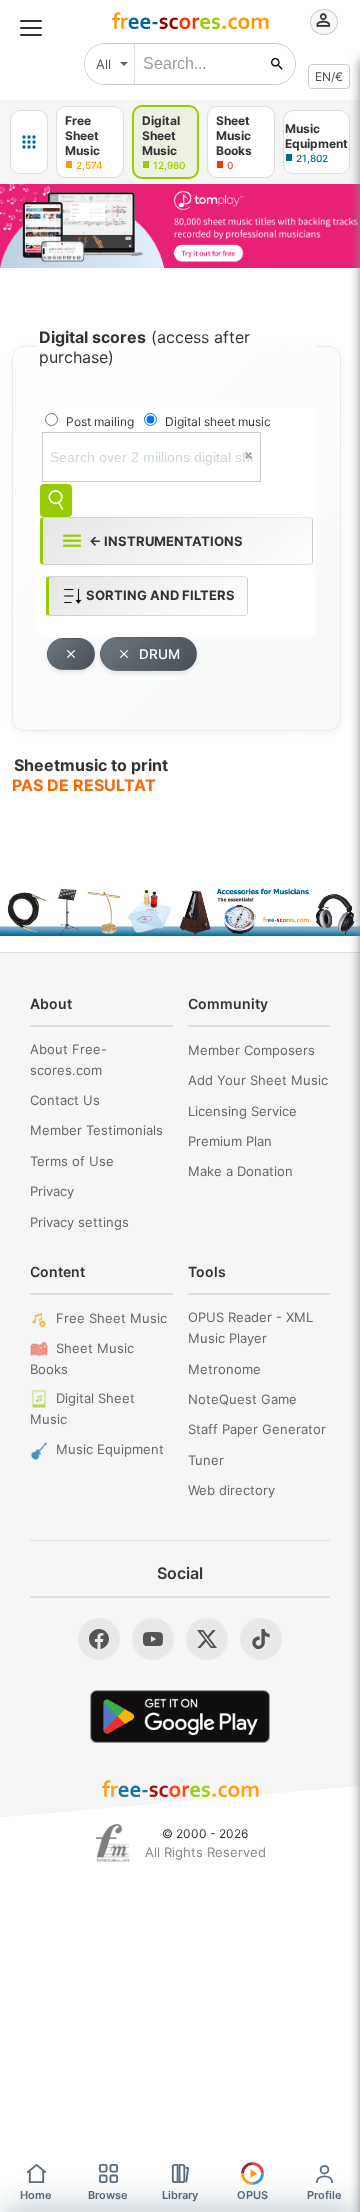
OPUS (252, 2195)
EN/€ (329, 76)
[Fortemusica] (112, 1843)
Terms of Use (72, 1161)
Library (180, 2195)
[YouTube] (153, 1639)
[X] (207, 1639)
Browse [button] (108, 2195)
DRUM (159, 654)
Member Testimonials (96, 1130)
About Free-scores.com (68, 1059)
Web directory (231, 1490)
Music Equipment (110, 1449)
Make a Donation (240, 1171)
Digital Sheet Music (82, 1408)
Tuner (206, 1460)
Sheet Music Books (82, 1358)
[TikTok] (261, 1639)
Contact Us (65, 1100)
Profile (324, 2195)
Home (36, 2195)
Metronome (224, 1369)
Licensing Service (242, 1111)
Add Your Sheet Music (258, 1080)
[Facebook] (99, 1639)
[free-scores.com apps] (29, 142)
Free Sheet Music (111, 1318)
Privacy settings (79, 1222)
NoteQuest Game (242, 1399)
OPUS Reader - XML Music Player (250, 1327)
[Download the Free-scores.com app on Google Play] (180, 1716)
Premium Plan (230, 1141)
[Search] (56, 500)
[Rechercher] (277, 64)
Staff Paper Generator (257, 1429)
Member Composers (251, 1050)
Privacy (52, 1191)
